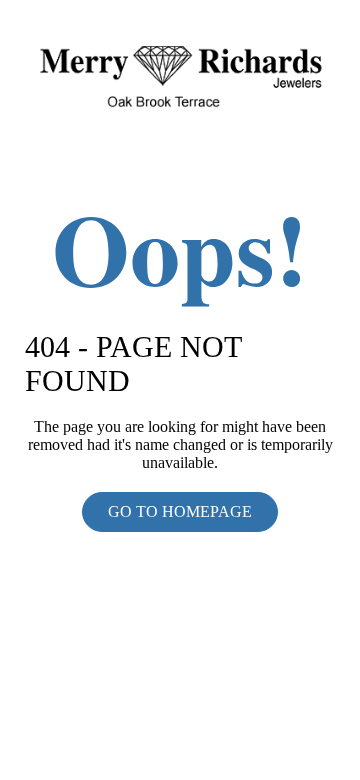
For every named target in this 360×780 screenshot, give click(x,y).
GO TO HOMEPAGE (180, 511)
